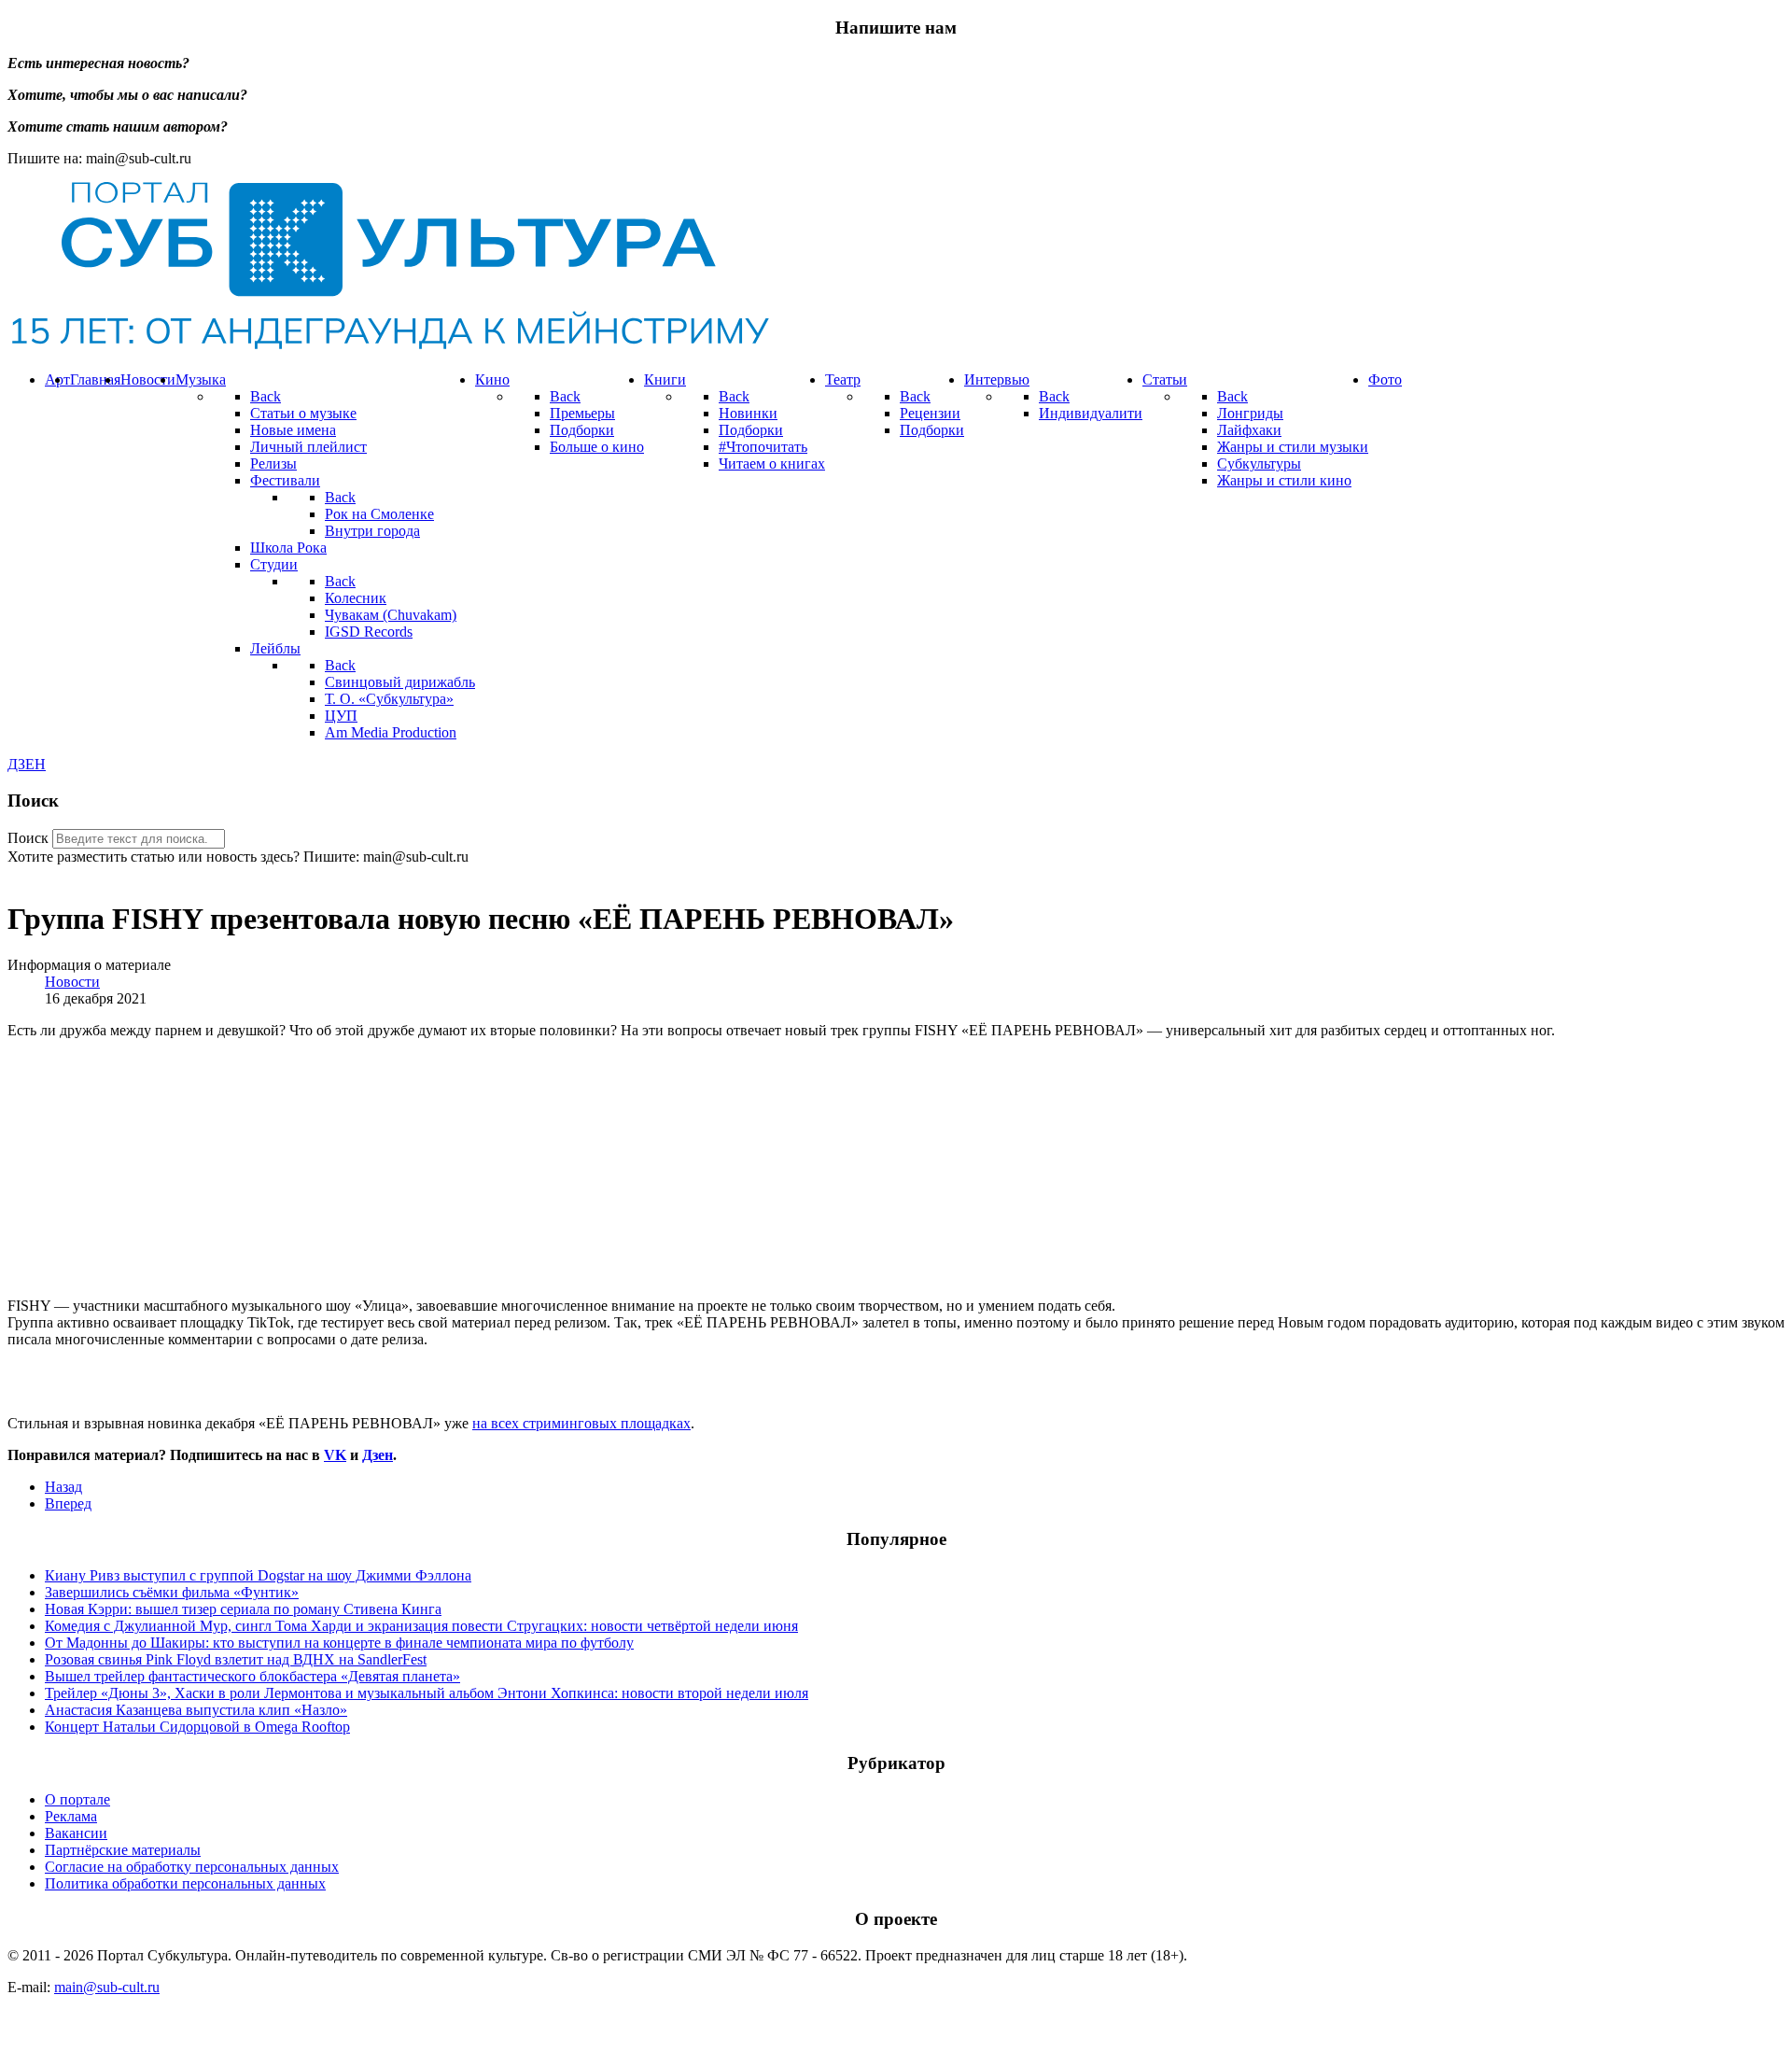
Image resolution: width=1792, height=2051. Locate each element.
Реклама (71, 1816)
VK (335, 1455)
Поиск (28, 838)
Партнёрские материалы (123, 1850)
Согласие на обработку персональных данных (192, 1867)
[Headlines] (388, 348)
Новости (72, 982)
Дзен (378, 1455)
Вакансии (76, 1833)
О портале (77, 1799)
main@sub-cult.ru (107, 1987)
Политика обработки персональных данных (185, 1883)
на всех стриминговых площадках (581, 1423)
